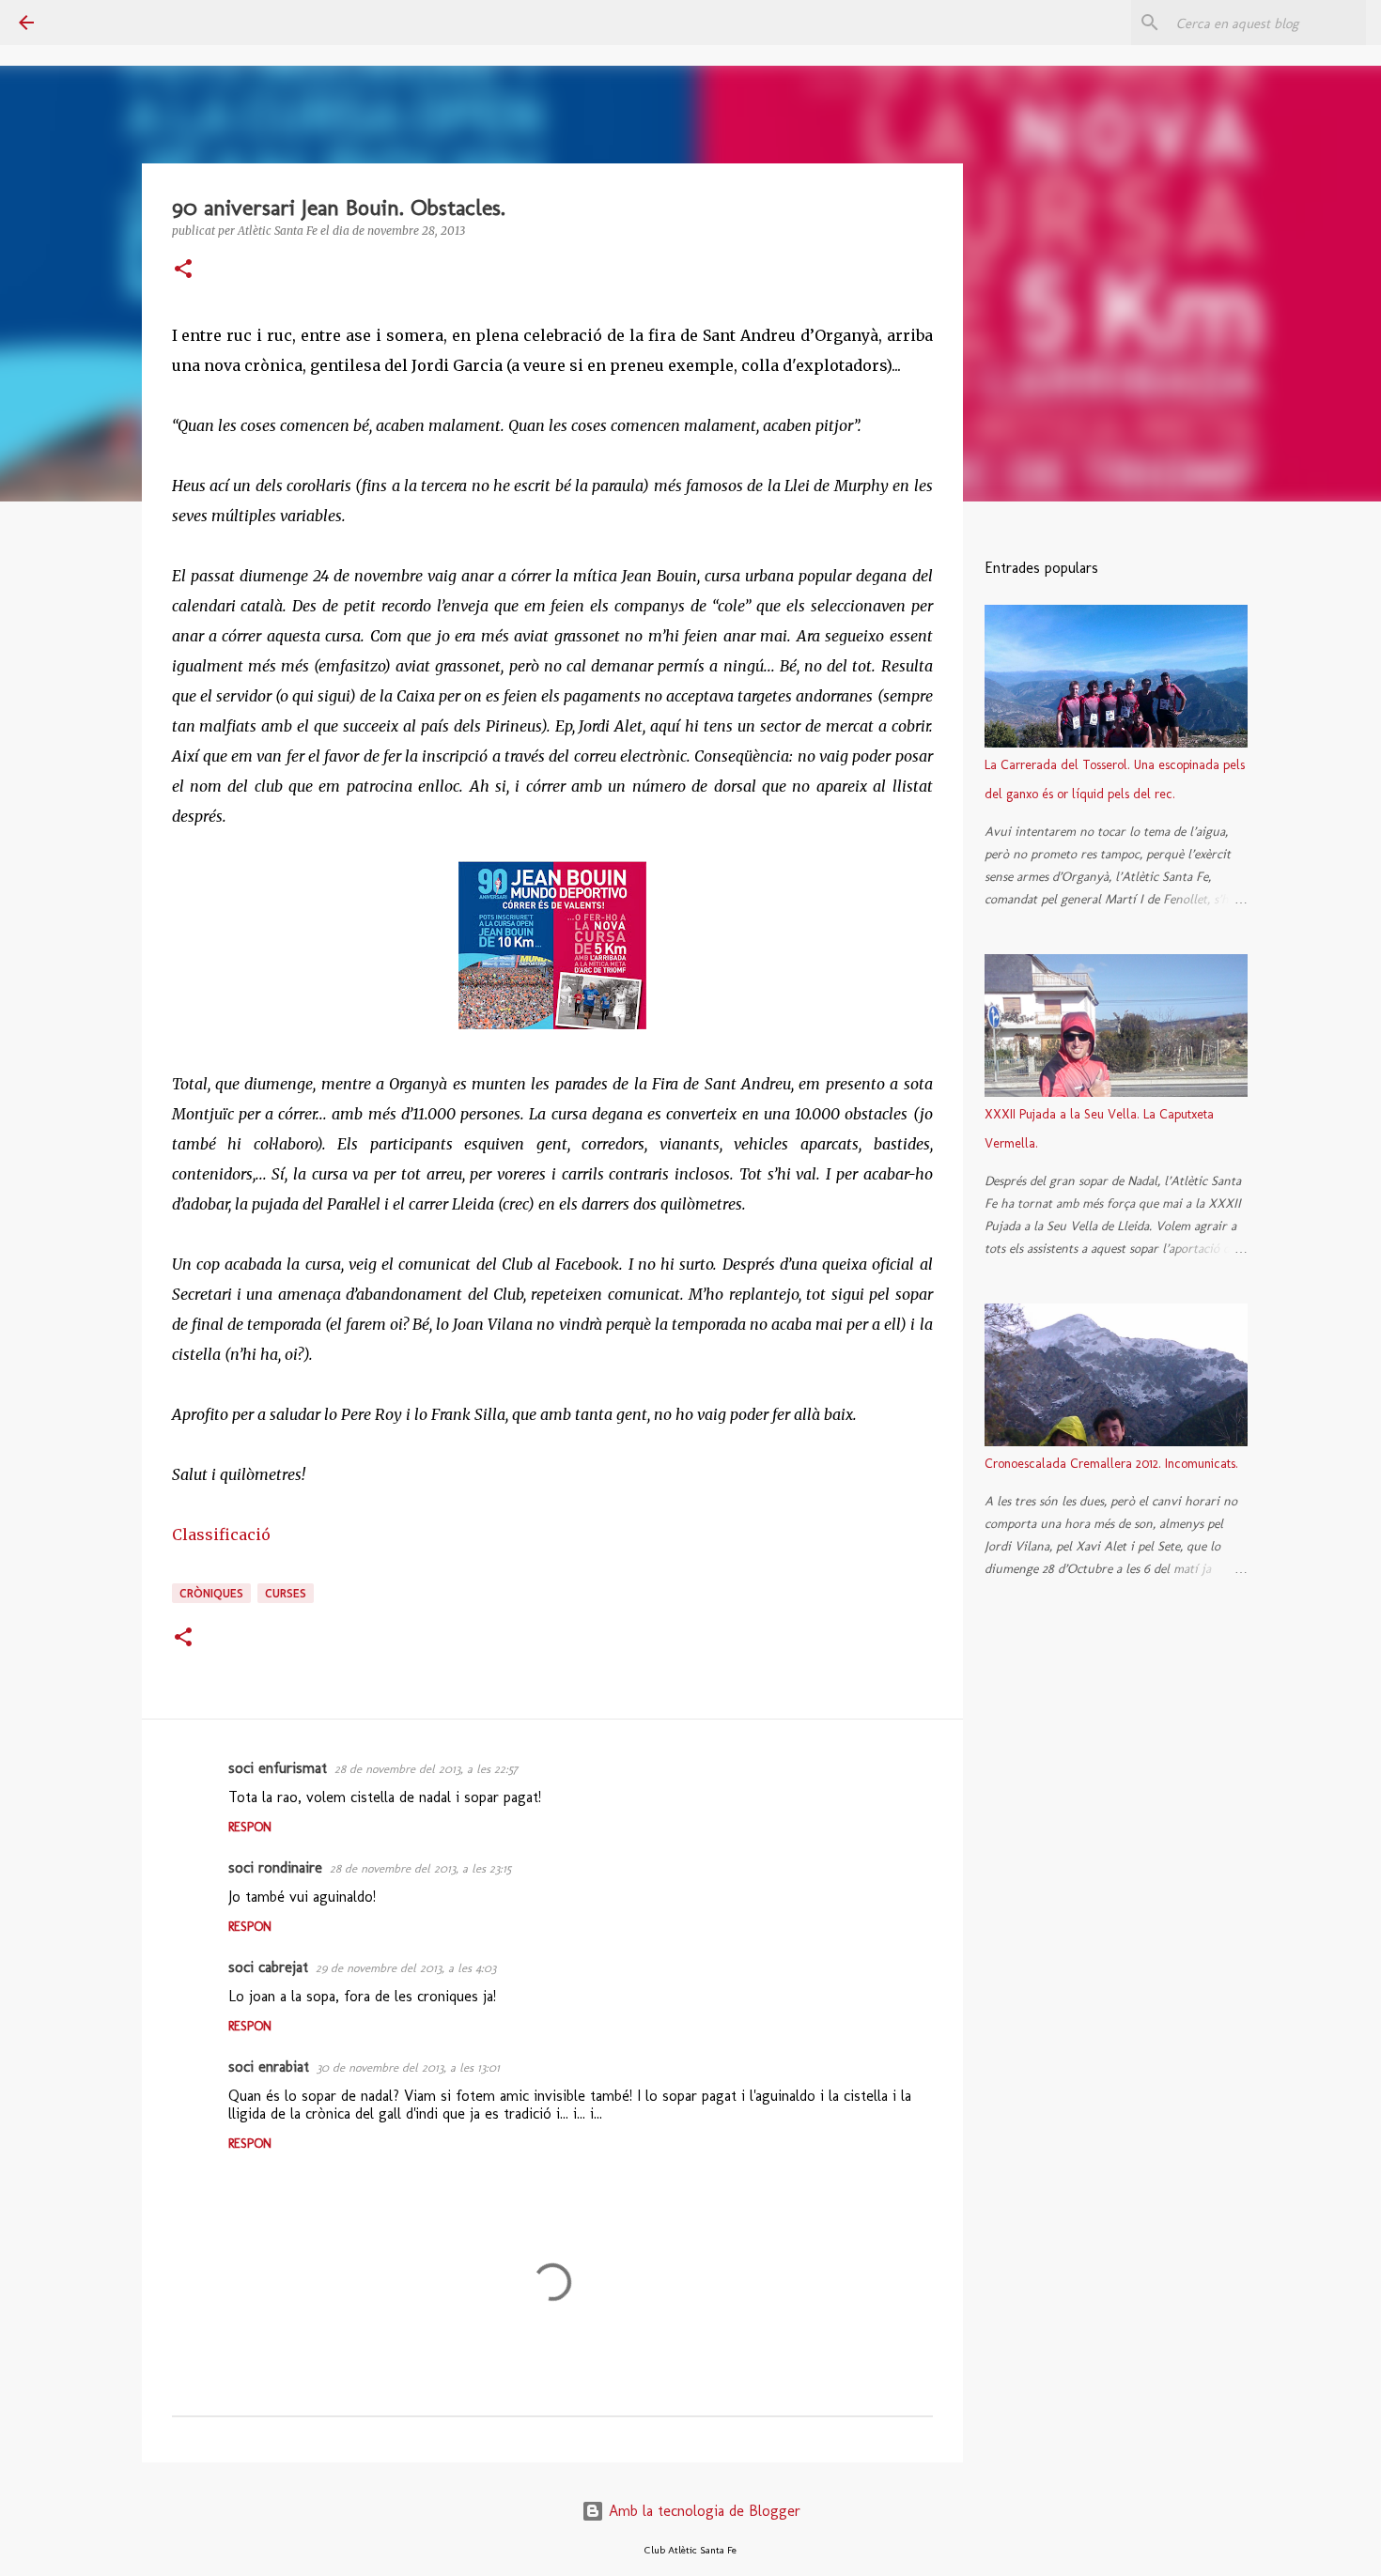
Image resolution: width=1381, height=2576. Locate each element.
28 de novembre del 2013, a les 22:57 (426, 1769)
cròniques (211, 1593)
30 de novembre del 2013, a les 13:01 (408, 2067)
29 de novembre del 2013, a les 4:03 (406, 1968)
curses (286, 1593)
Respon (250, 1827)
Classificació (221, 1535)
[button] (183, 270)
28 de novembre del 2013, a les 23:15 (420, 1868)
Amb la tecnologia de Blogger (702, 2511)
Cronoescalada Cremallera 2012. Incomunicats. (1111, 1464)
